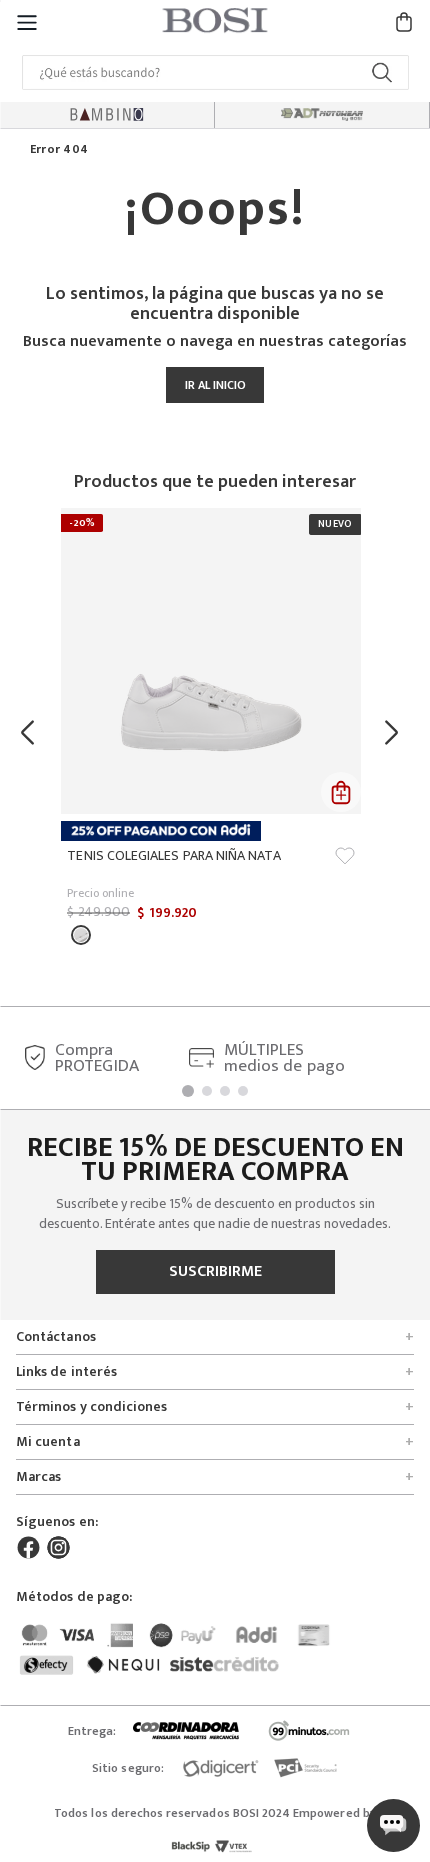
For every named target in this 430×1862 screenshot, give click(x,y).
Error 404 (59, 150)
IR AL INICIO (215, 385)
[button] (27, 21)
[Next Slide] (396, 732)
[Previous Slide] (33, 732)
